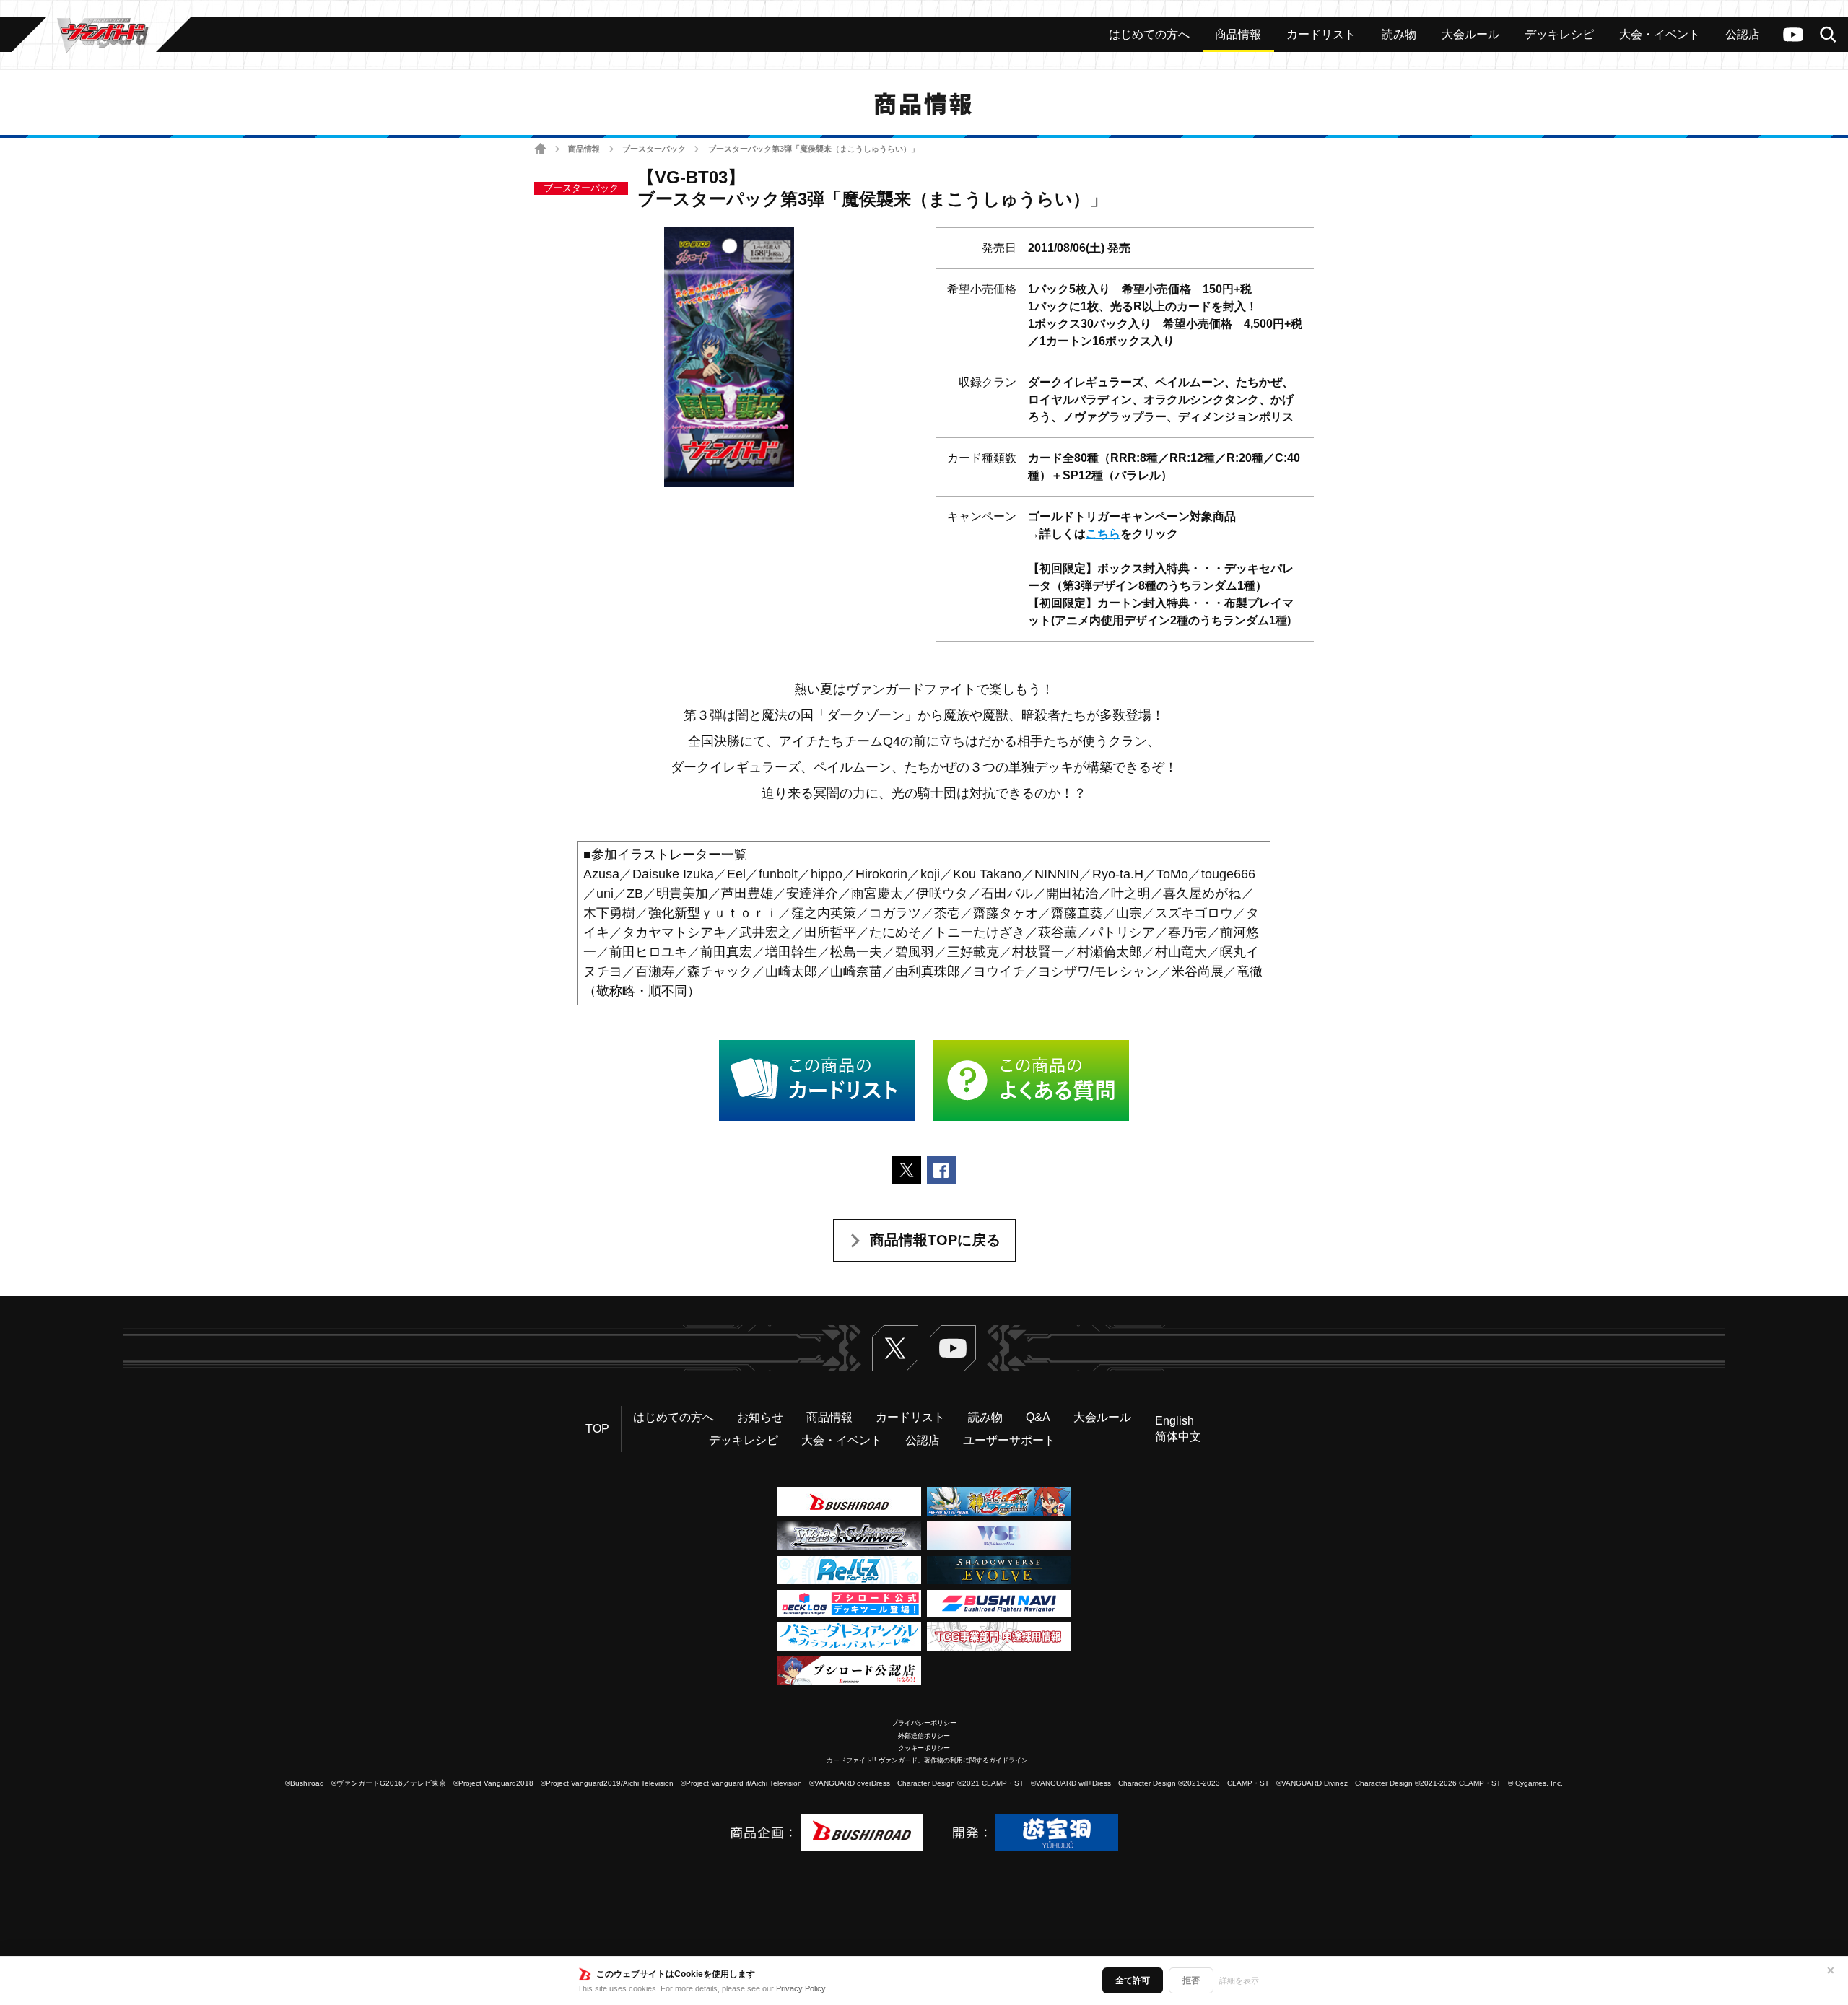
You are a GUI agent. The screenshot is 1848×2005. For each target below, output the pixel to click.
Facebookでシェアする (941, 1170)
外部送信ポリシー (924, 1736)
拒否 (1191, 1980)
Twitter (895, 1348)
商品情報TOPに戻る (935, 1240)
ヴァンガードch (1793, 35)
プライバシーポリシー (924, 1723)
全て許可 (1133, 1980)
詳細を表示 (1239, 1980)
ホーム (540, 149)
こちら (1103, 534)
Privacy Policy (801, 1988)
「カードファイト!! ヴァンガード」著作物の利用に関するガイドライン (924, 1760)
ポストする (907, 1170)
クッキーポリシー (924, 1748)
